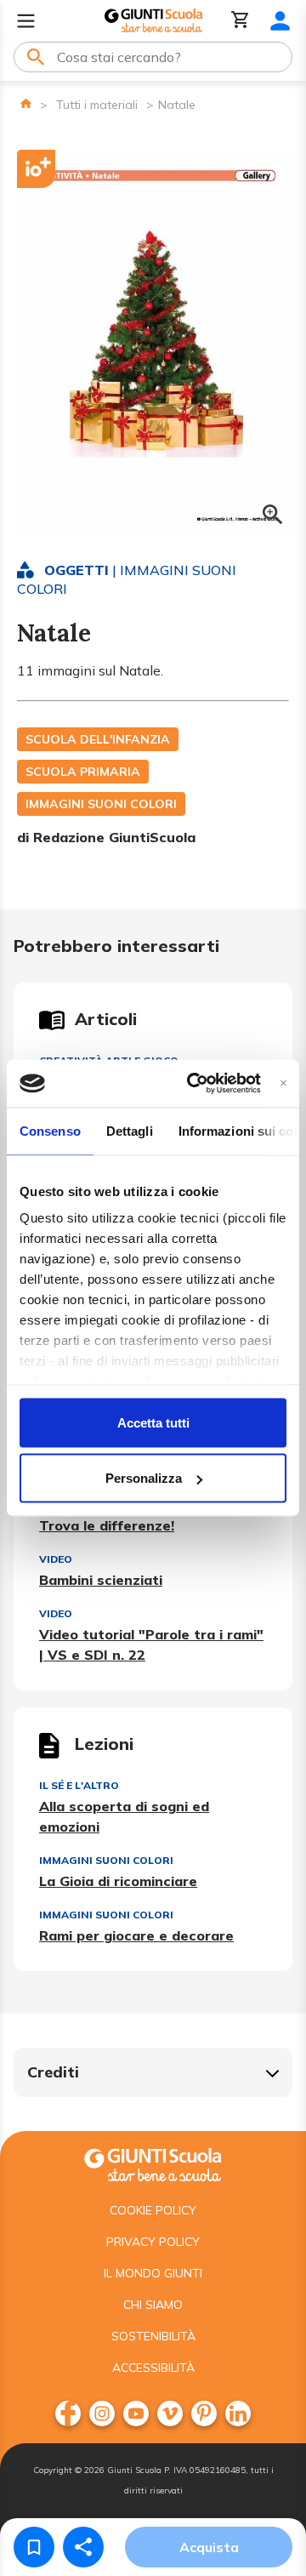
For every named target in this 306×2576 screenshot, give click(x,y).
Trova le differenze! (107, 1525)
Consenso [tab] (50, 1130)
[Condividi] (83, 2547)
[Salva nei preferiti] (34, 2547)
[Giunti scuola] (153, 2163)
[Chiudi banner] (283, 1083)
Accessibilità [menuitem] (153, 2368)
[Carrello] (241, 21)
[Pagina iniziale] (26, 103)
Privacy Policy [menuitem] (153, 2242)
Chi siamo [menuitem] (153, 2305)
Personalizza (144, 1478)
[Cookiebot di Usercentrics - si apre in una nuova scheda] (194, 1084)
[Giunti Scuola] (153, 21)
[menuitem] (68, 2414)
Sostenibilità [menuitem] (153, 2336)
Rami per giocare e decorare (136, 1935)
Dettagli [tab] (130, 1130)
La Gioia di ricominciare (118, 1881)
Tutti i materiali (97, 105)
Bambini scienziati (101, 1580)
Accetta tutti (153, 1422)
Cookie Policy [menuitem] (153, 2210)
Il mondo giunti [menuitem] (153, 2273)
